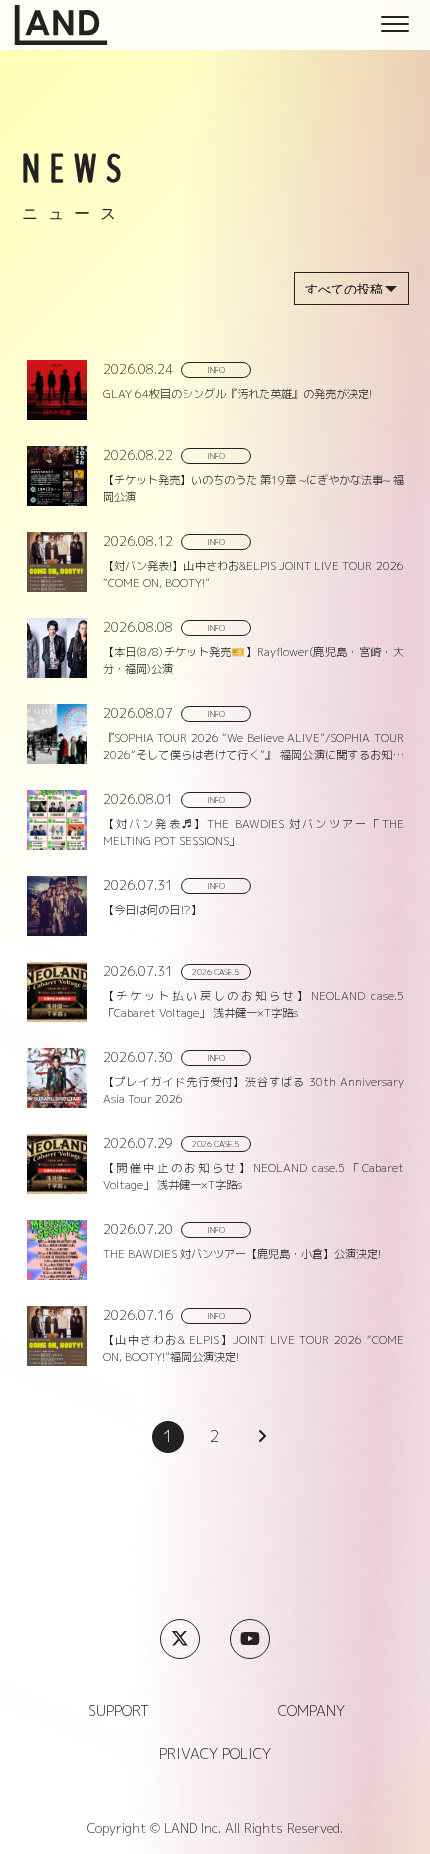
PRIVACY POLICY (215, 1754)
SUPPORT (118, 1711)
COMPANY (311, 1711)
